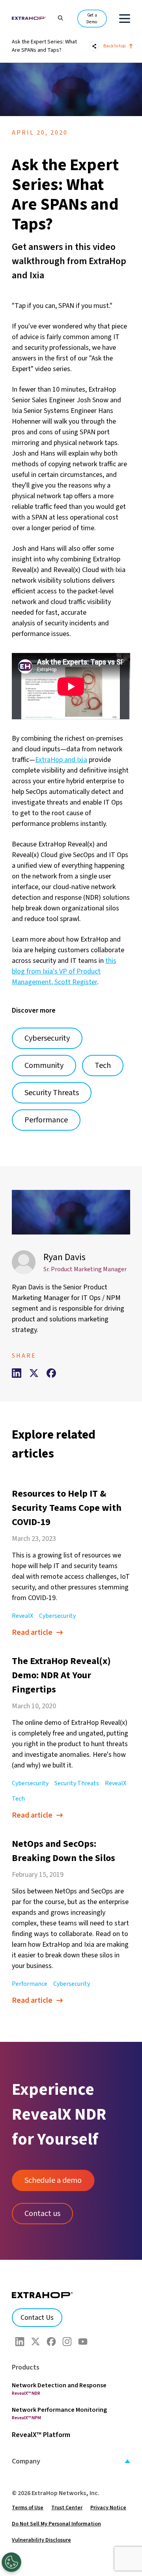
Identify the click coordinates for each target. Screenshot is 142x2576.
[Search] (57, 17)
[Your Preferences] (11, 2562)
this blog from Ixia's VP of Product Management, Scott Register (64, 971)
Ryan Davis (64, 1257)
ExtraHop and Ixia (61, 760)
